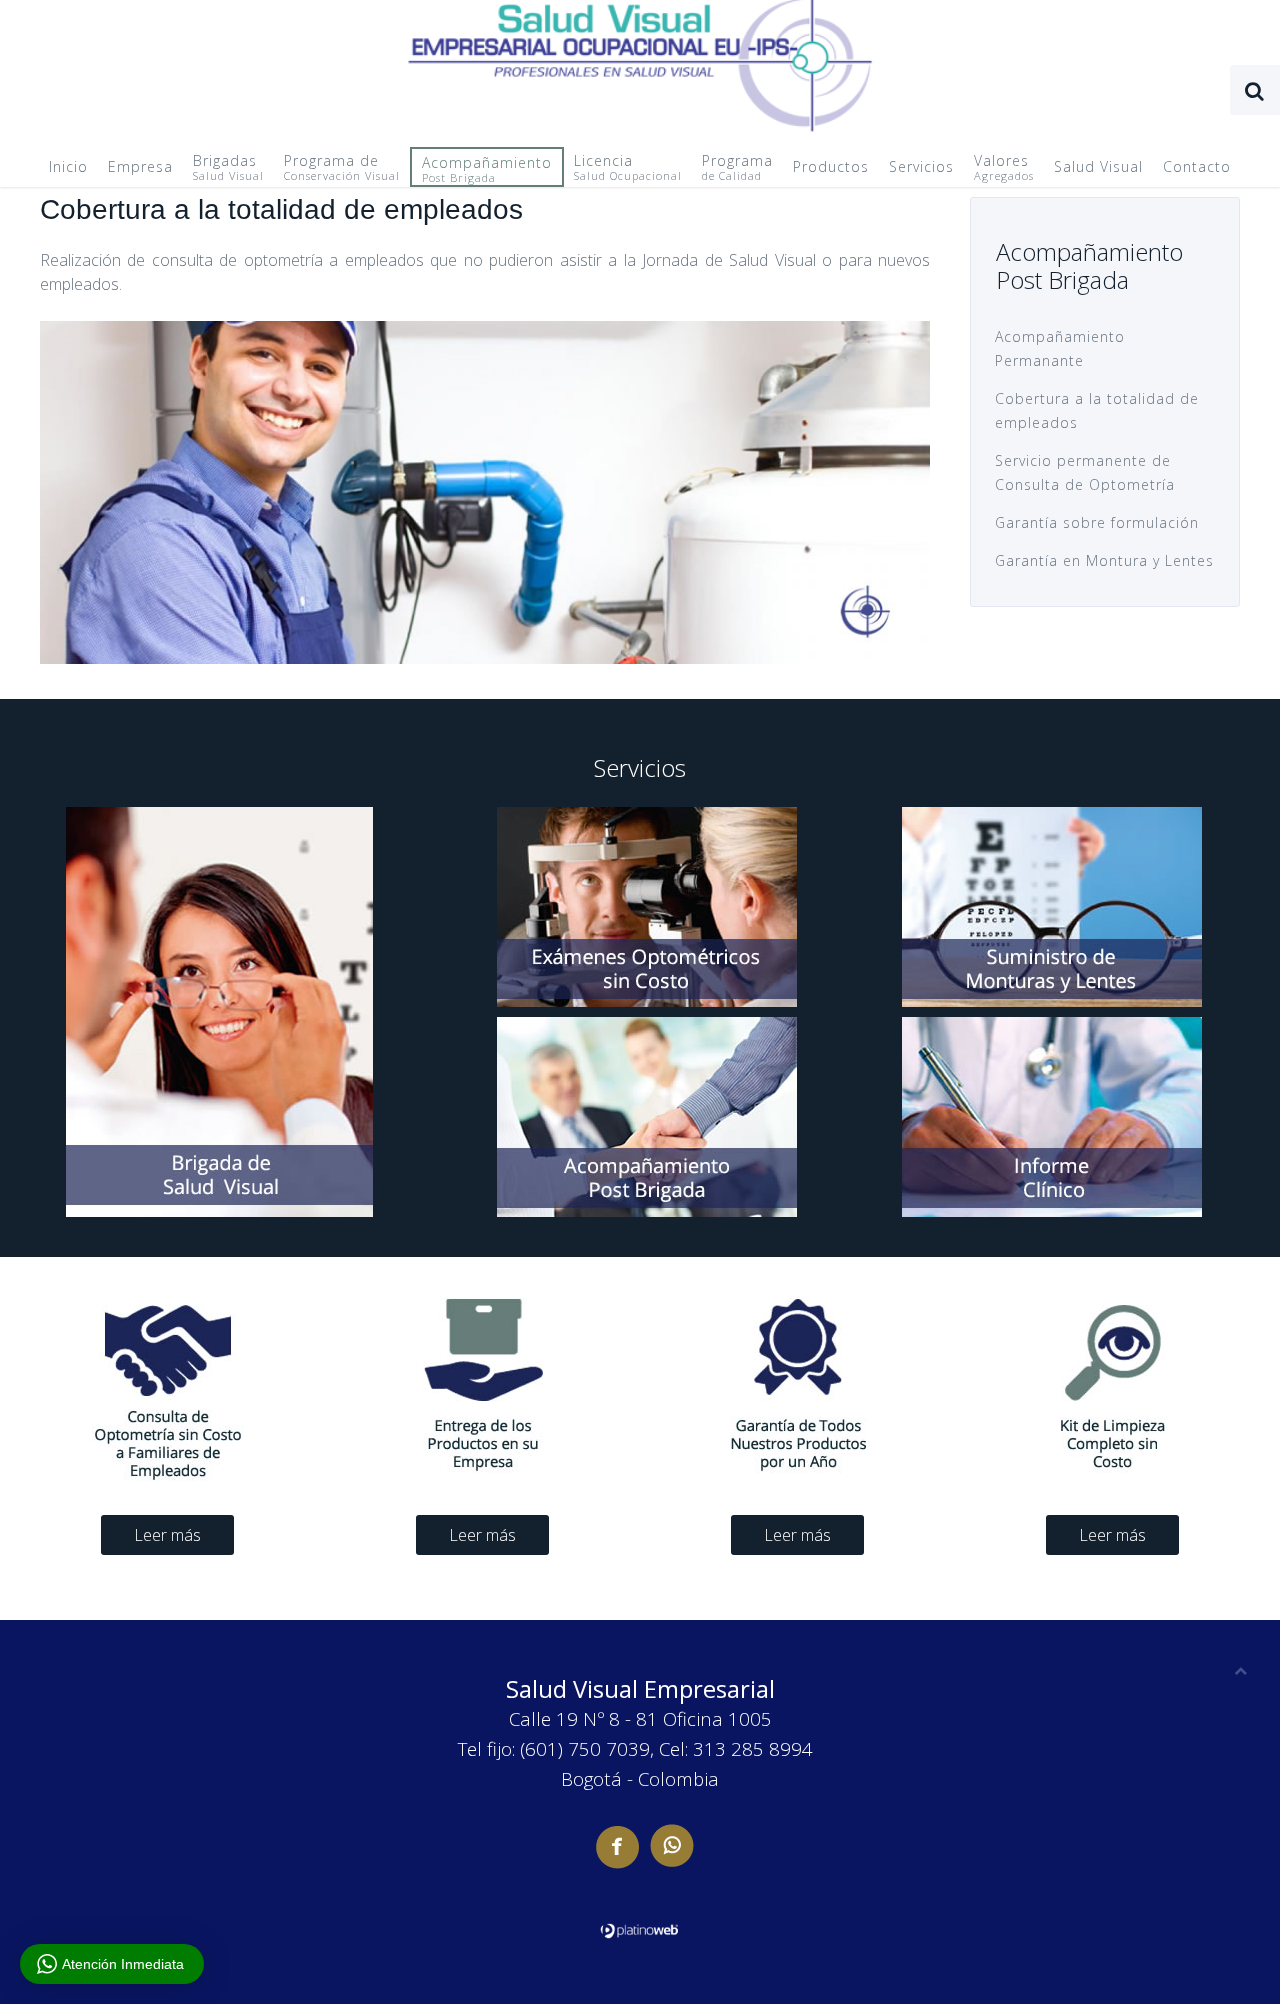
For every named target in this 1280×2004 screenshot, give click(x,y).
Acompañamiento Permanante (1060, 348)
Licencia (628, 167)
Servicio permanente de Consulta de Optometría (1085, 472)
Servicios (921, 166)
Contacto (1197, 166)
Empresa (140, 166)
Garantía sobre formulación (1097, 522)
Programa (737, 167)
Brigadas (228, 167)
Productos (831, 166)
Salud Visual (1098, 166)
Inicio (68, 166)
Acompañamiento (487, 169)
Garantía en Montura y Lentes (1104, 560)
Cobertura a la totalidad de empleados (1097, 410)
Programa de (342, 167)
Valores (1004, 167)
